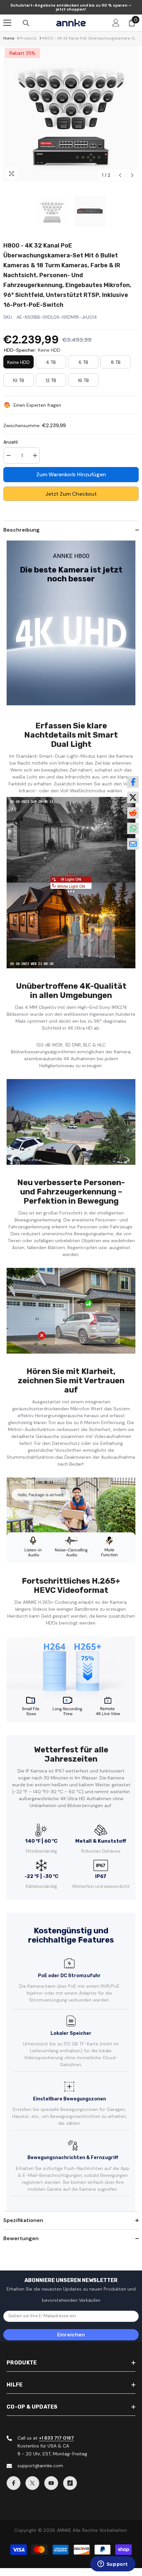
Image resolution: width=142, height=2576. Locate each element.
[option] (71, 114)
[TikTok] (70, 2483)
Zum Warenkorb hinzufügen (71, 474)
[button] (120, 175)
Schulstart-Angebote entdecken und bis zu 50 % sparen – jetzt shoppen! (71, 7)
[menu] (7, 23)
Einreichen (71, 2335)
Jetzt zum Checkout (71, 494)
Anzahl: (11, 442)
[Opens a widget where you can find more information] (113, 2564)
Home (9, 38)
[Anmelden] (116, 23)
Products (28, 38)
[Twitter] (32, 2483)
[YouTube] (51, 2483)
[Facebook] (14, 2483)
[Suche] (26, 23)
